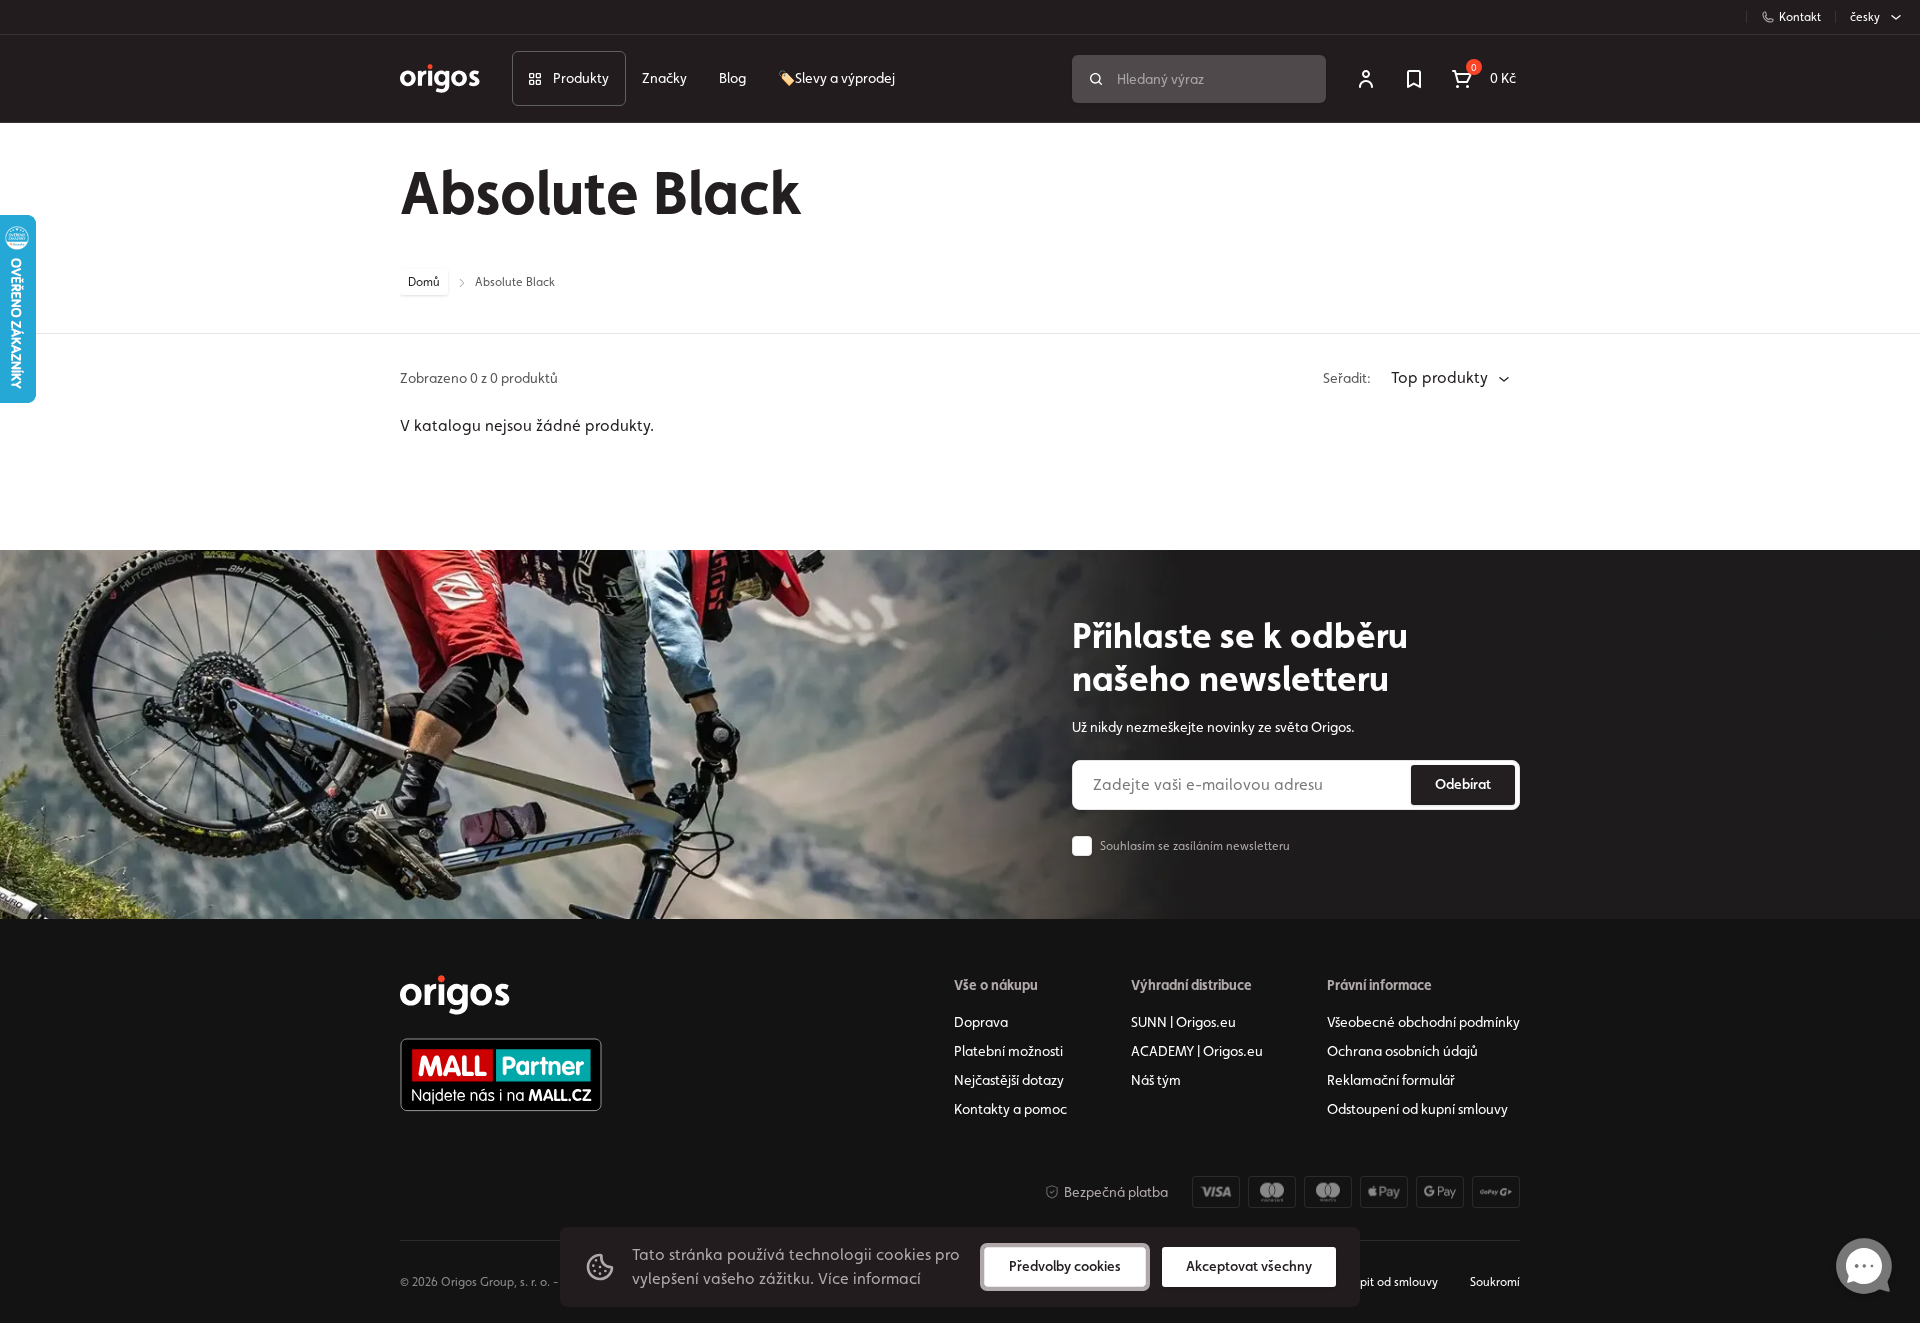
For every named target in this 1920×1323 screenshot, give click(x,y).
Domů (424, 282)
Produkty (581, 78)
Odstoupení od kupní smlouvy (1417, 1109)
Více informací (869, 1278)
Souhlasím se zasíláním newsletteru (1195, 846)
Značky (664, 78)
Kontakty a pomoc (1010, 1109)
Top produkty (1441, 377)
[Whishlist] (1414, 79)
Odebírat (1463, 784)
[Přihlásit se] (1366, 79)
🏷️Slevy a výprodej (836, 78)
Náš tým (1156, 1080)
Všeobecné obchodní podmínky (1423, 1022)
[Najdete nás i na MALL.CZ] (501, 1075)
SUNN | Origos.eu (1183, 1022)
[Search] (1096, 79)
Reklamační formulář (1391, 1080)
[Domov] (455, 995)
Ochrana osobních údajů (1402, 1051)
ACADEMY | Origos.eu (1197, 1051)
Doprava (981, 1022)
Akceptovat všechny (1249, 1266)
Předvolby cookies (1065, 1266)
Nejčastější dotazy (1009, 1080)
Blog (732, 78)
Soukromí (1495, 1282)
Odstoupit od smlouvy (1379, 1282)
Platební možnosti (1008, 1051)
